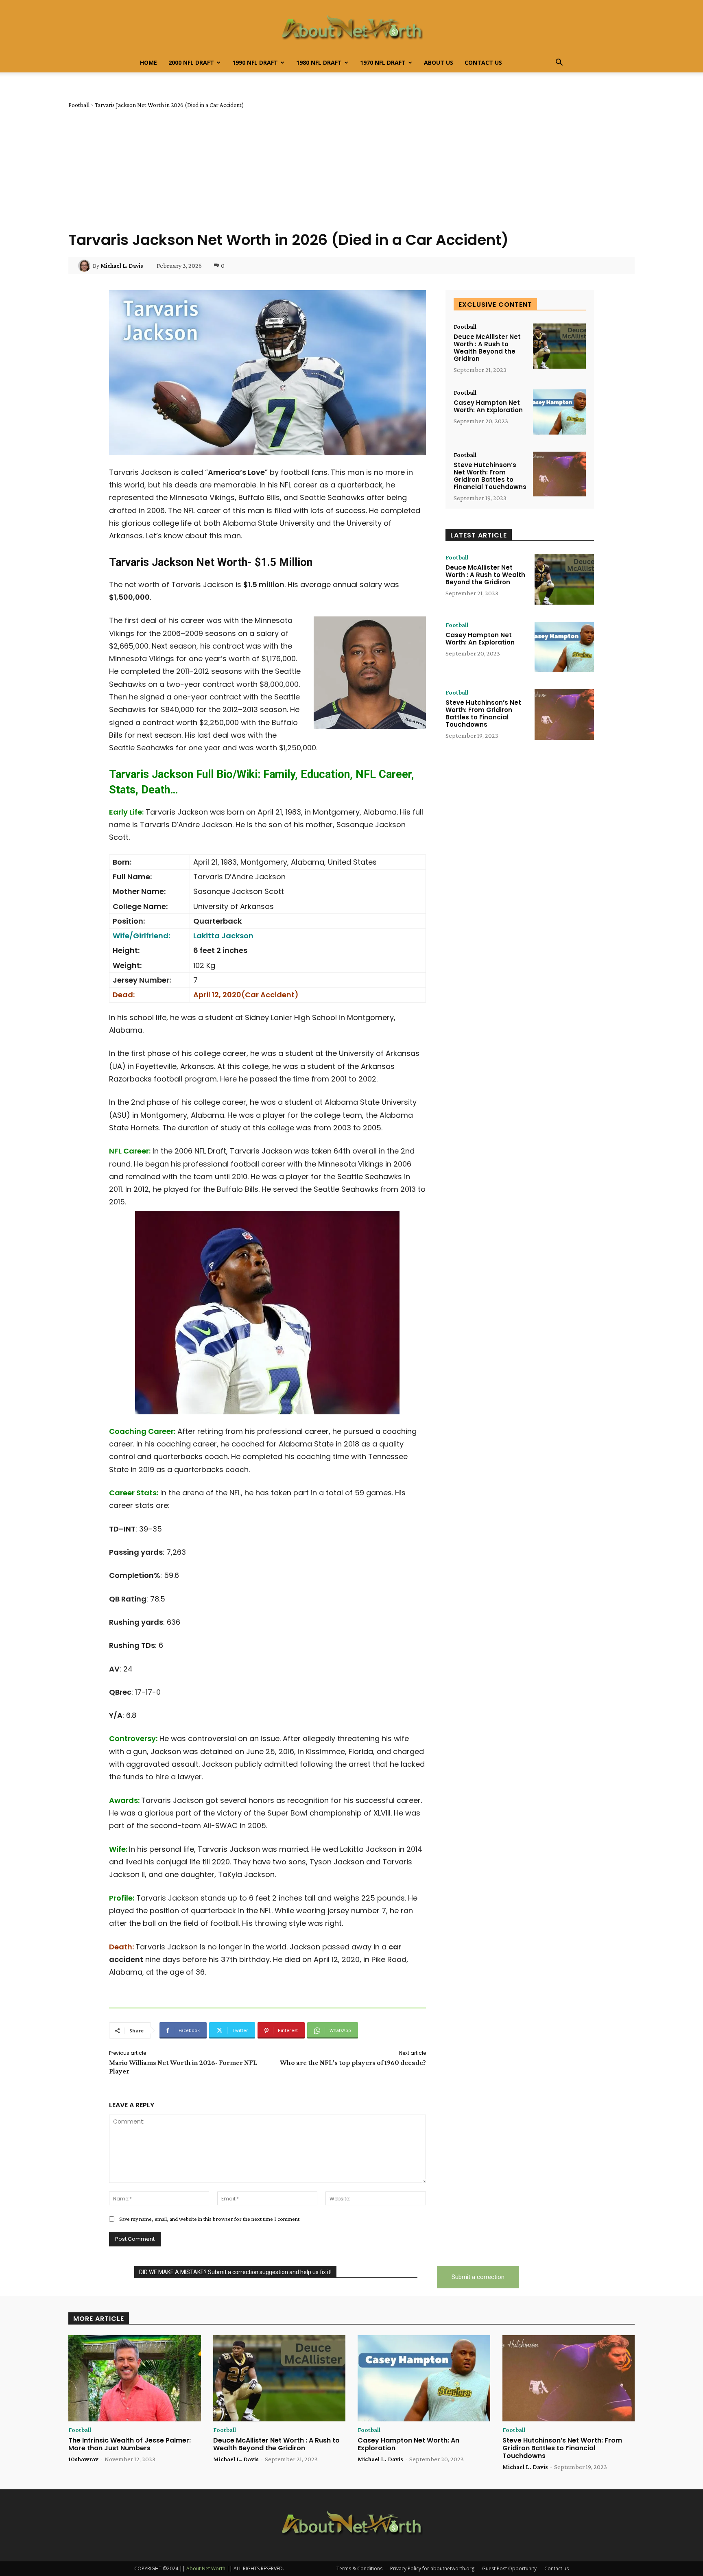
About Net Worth (206, 2568)
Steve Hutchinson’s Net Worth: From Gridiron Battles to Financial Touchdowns (490, 476)
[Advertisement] (351, 170)
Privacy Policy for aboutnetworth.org (432, 2568)
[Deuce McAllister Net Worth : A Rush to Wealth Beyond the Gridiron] (559, 346)
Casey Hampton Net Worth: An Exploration (488, 406)
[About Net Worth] (351, 27)
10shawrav (83, 2459)
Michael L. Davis (122, 266)
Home (148, 62)
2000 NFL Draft (191, 62)
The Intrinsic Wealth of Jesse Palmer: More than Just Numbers (130, 2444)
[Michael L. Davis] (85, 266)
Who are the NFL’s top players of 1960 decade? (353, 2063)
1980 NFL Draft (319, 62)
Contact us (483, 62)
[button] (559, 63)
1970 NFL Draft (383, 62)
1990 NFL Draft (255, 62)
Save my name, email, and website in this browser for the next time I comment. (210, 2219)
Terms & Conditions (359, 2568)
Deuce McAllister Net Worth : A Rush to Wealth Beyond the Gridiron (487, 348)
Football (79, 105)
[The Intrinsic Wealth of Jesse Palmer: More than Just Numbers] (135, 2378)
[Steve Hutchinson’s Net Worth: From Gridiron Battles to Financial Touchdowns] (559, 474)
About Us (439, 62)
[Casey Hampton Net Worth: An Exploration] (559, 412)
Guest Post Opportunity (509, 2568)
